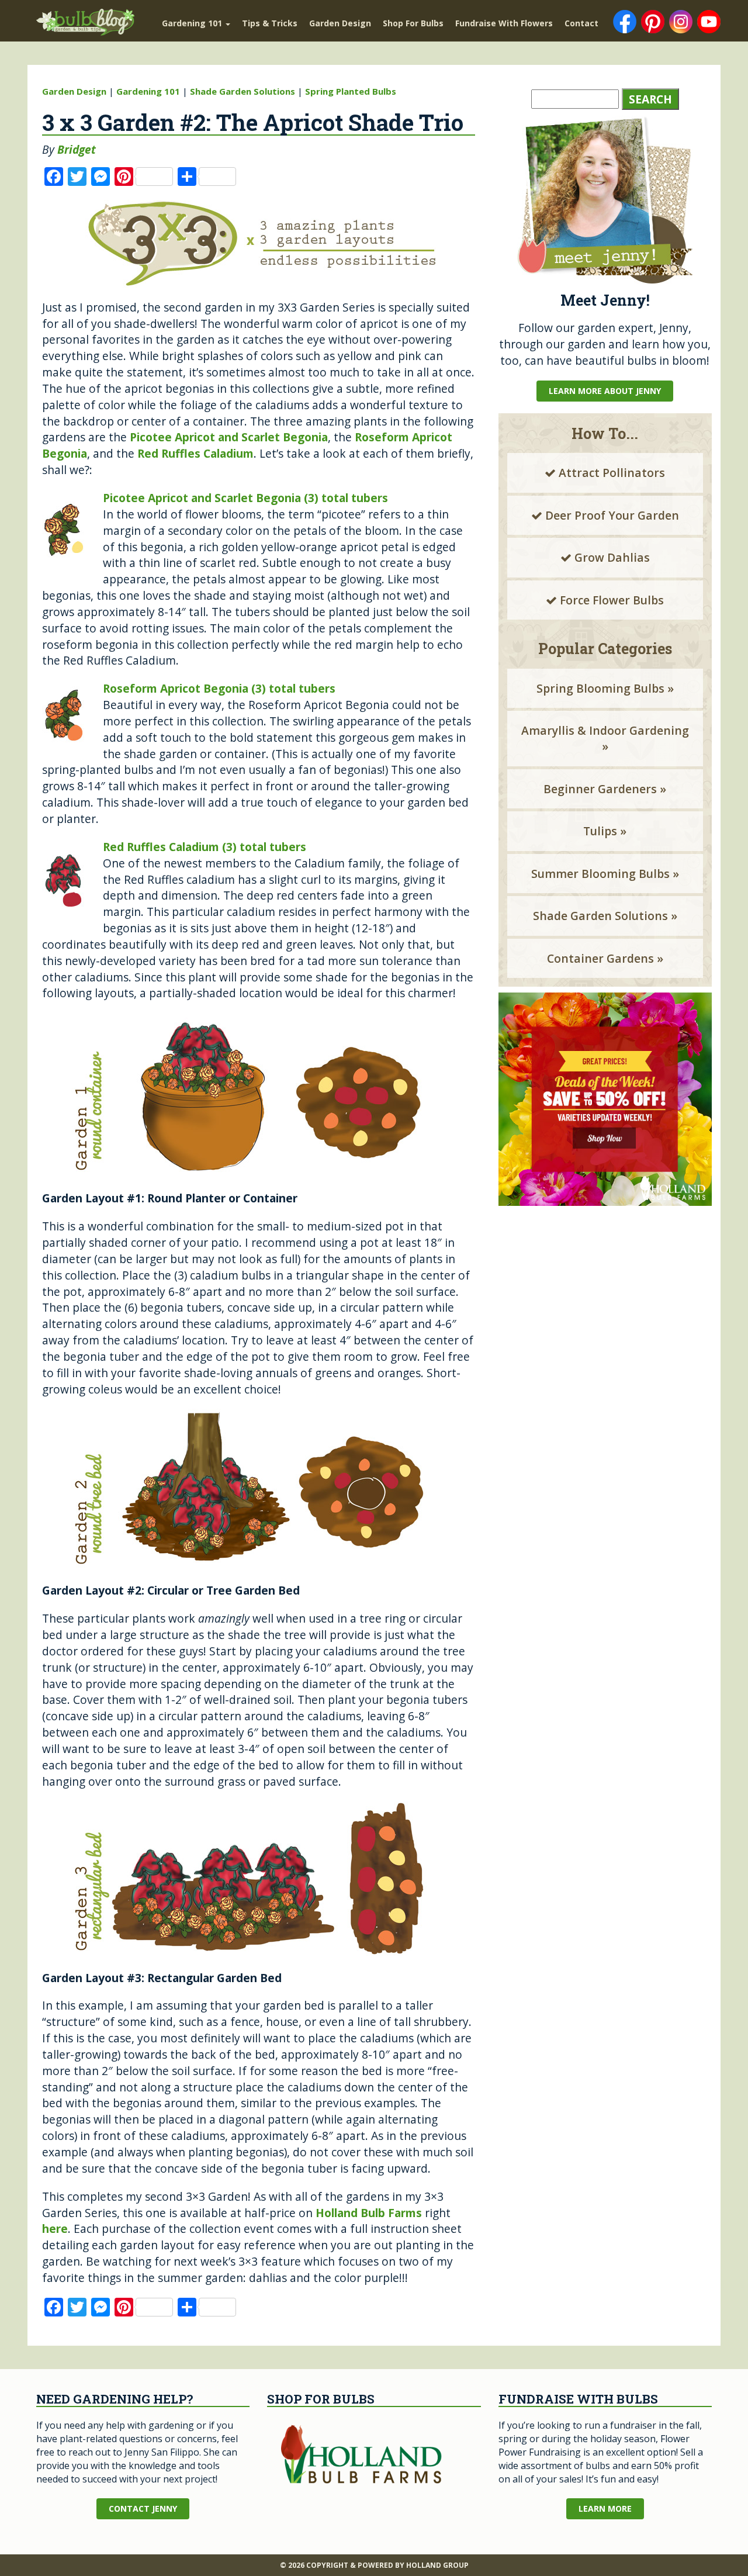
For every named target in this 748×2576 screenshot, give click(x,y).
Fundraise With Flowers (504, 23)
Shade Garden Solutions (243, 91)
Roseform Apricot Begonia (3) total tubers (219, 688)
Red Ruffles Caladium (195, 453)
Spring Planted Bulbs (351, 91)
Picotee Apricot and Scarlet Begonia (229, 437)
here (55, 2229)
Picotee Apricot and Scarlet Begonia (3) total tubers (245, 498)
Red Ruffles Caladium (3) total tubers (205, 847)
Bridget (77, 149)
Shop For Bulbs (413, 23)
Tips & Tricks (270, 23)
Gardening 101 (193, 23)
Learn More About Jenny (605, 391)
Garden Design (340, 23)
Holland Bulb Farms (369, 2213)
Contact (581, 23)
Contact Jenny (143, 2508)
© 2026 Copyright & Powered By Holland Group (374, 2565)
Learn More (605, 2508)
